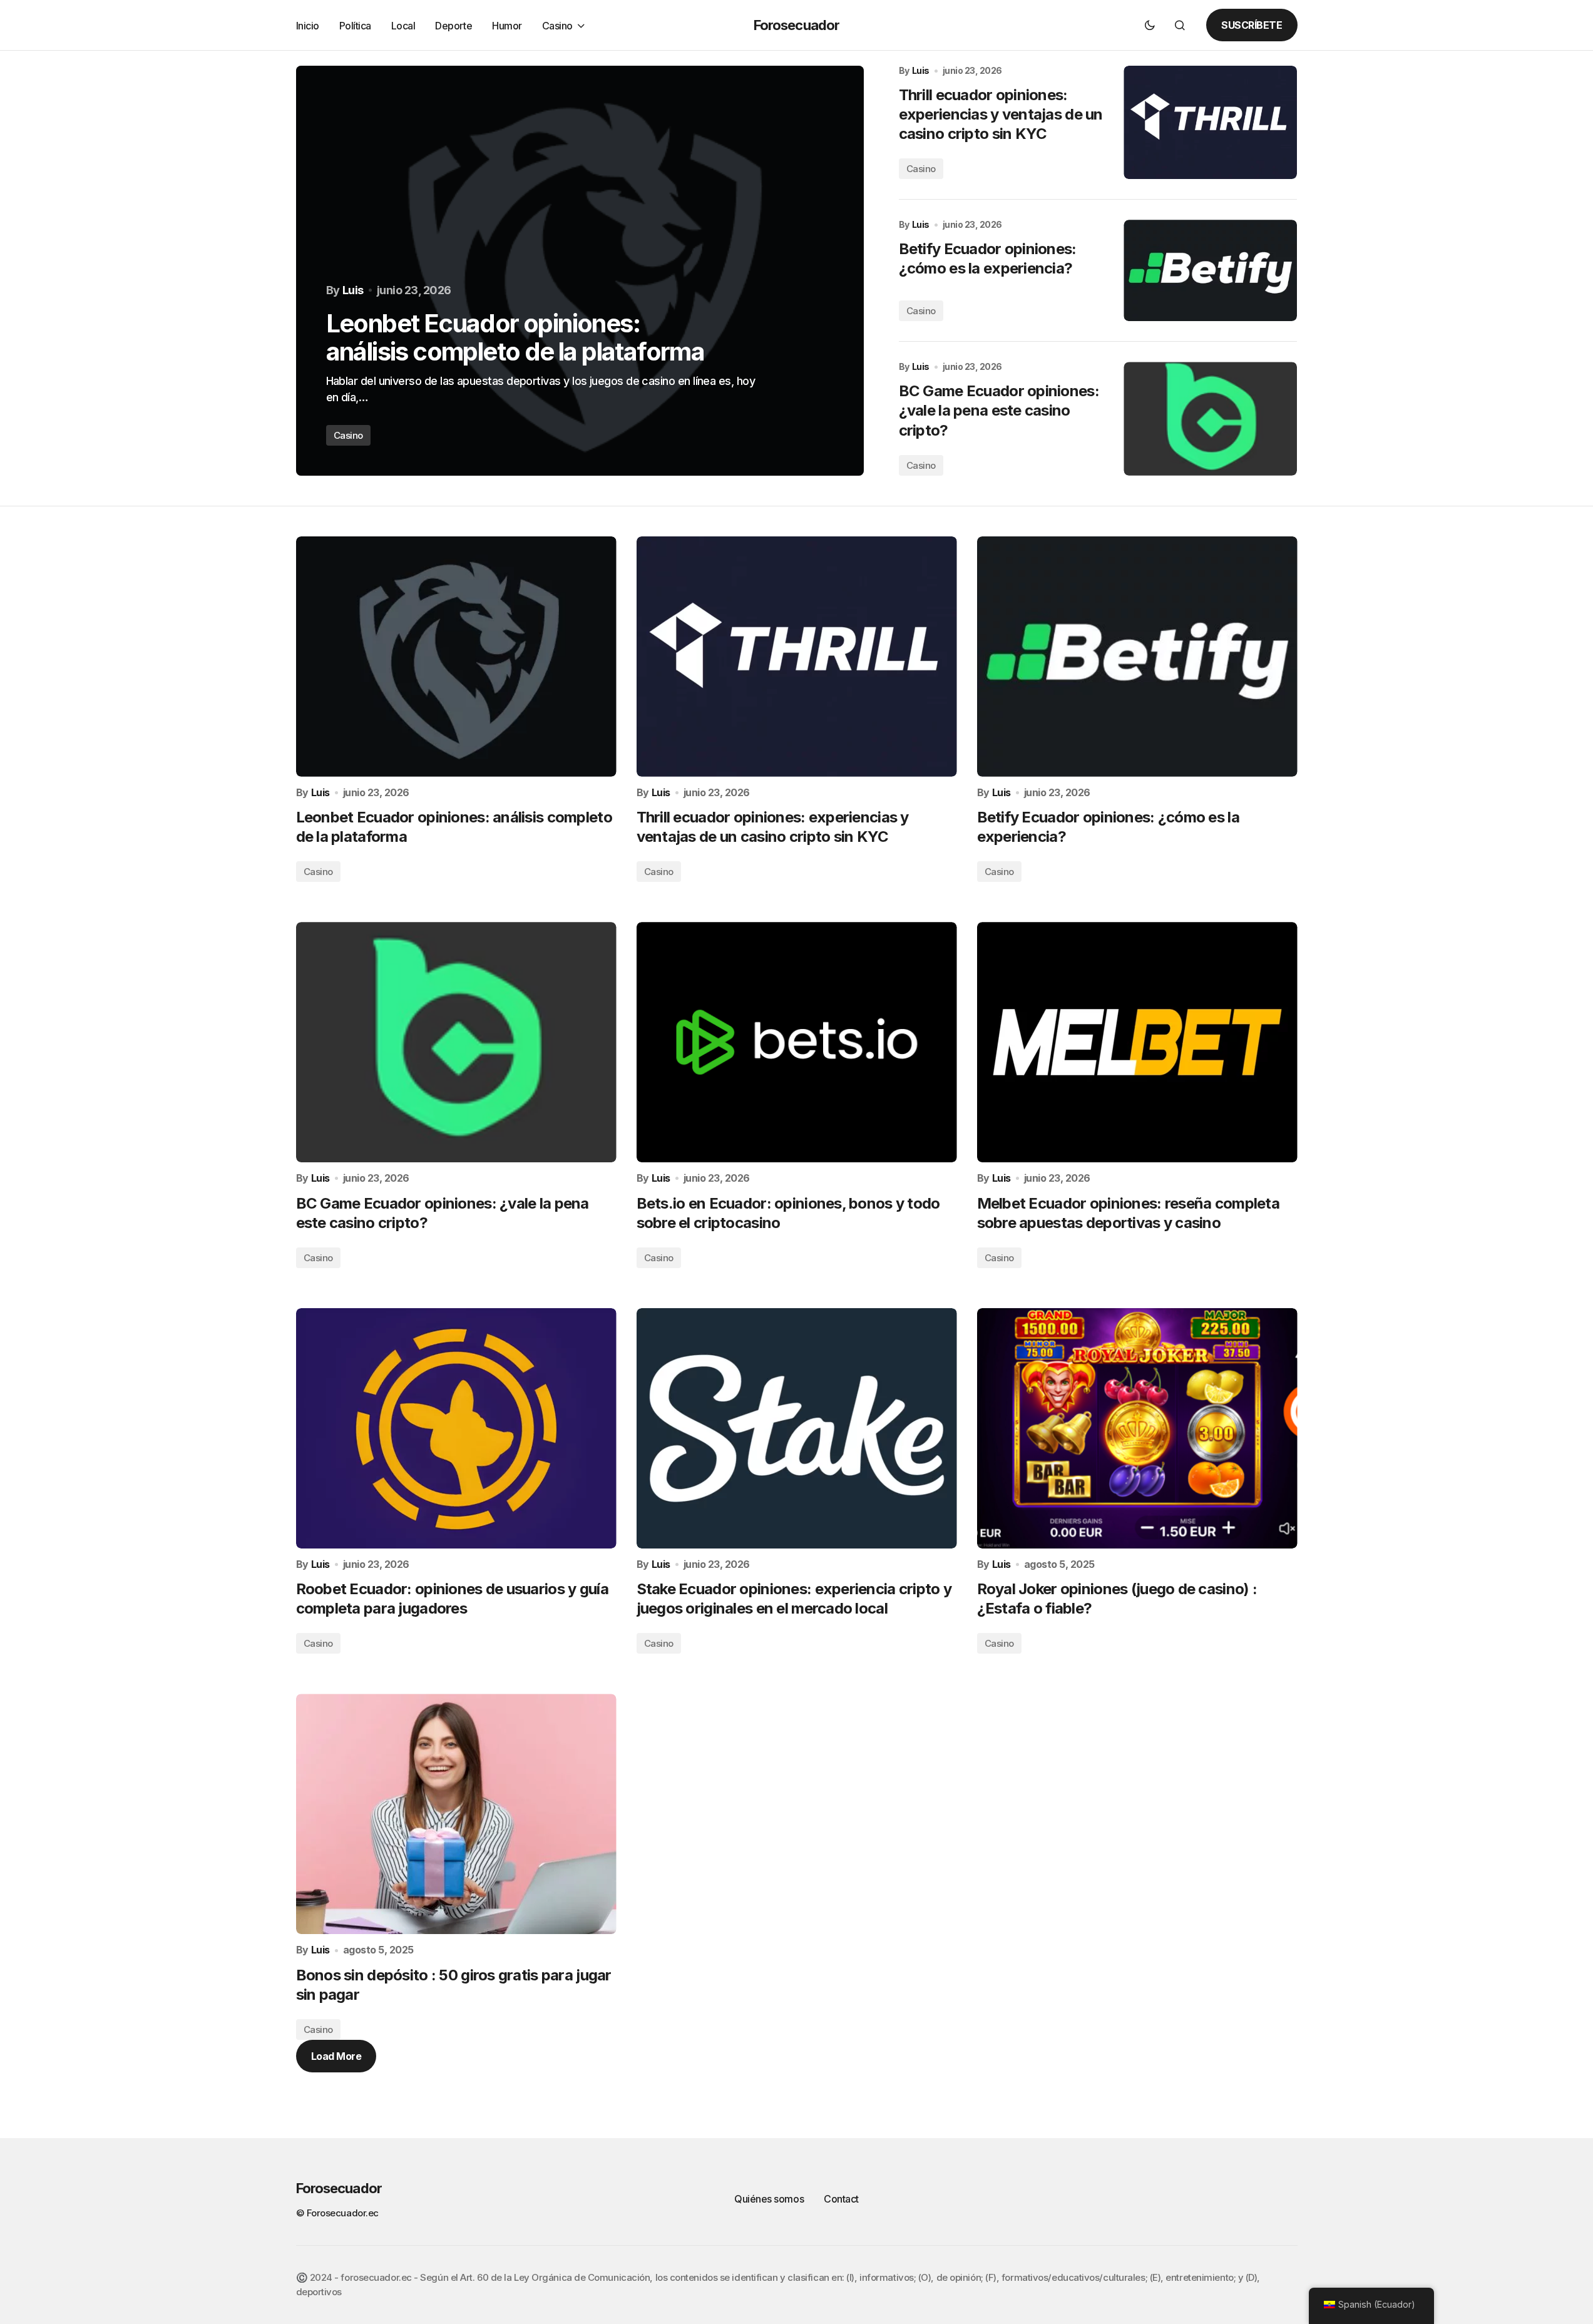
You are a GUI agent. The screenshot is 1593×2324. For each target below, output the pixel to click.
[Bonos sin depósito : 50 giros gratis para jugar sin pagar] (456, 1814)
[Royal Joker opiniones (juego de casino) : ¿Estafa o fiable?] (1137, 1428)
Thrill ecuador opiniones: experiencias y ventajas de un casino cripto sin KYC (1001, 114)
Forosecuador (796, 25)
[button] (1150, 25)
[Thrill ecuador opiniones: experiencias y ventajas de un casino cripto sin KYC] (1210, 122)
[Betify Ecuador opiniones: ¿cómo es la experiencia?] (1210, 270)
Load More (336, 2056)
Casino (348, 435)
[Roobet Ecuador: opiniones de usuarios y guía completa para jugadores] (456, 1428)
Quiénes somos (769, 2199)
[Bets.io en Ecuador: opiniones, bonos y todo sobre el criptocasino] (797, 1042)
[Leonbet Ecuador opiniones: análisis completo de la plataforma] (580, 271)
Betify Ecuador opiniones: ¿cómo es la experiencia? (988, 259)
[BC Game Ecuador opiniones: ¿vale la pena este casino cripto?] (1210, 418)
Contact (841, 2199)
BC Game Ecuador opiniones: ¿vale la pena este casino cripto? (999, 410)
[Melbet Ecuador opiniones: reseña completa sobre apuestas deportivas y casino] (1137, 1042)
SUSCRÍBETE (1252, 25)
